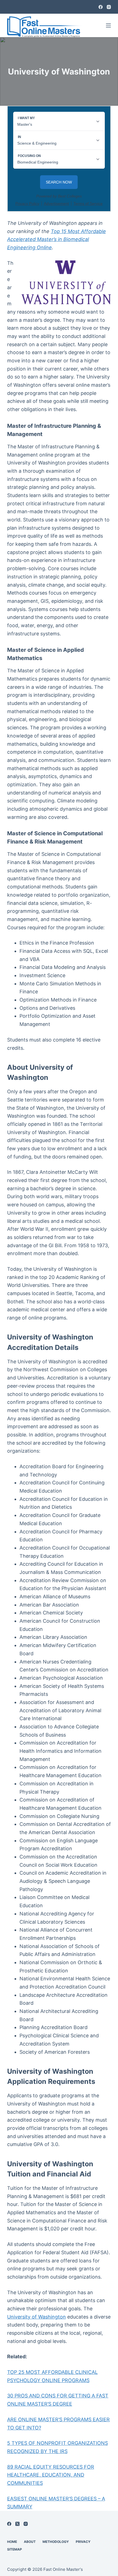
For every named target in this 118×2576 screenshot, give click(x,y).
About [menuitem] (30, 2542)
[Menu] (108, 25)
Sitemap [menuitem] (15, 2549)
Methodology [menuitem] (56, 2542)
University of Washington (36, 2317)
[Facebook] (101, 7)
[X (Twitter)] (17, 2524)
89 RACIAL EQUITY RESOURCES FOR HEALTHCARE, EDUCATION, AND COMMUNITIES (51, 2475)
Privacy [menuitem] (83, 2542)
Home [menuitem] (12, 2542)
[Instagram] (109, 7)
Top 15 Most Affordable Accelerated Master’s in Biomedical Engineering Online (57, 239)
